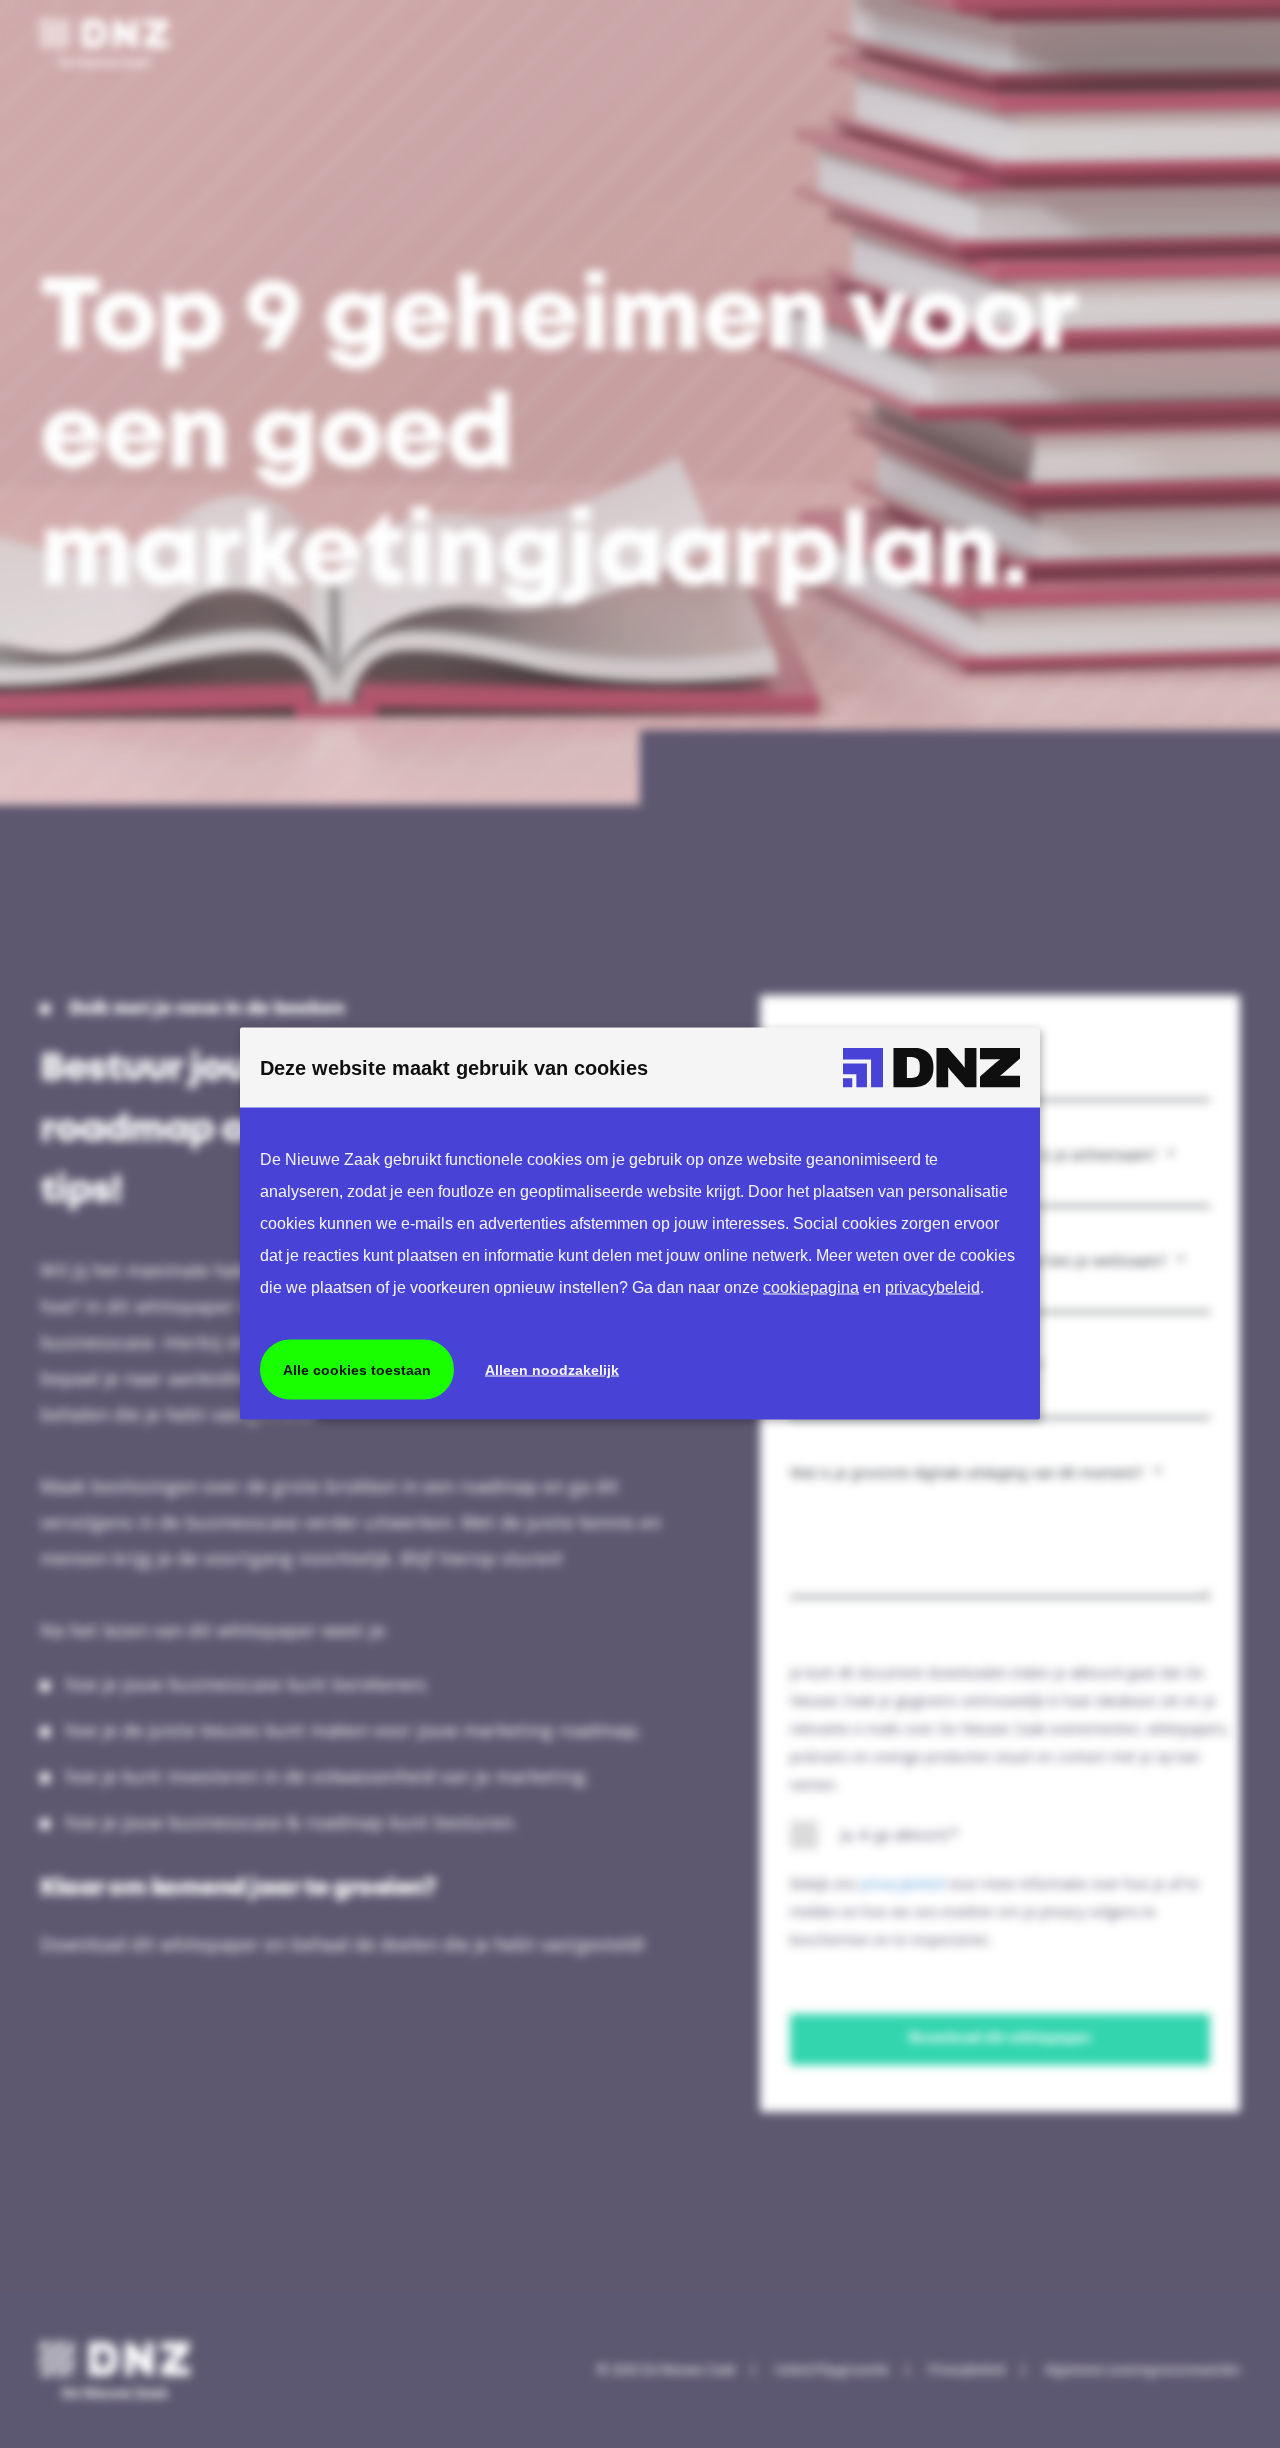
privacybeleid (932, 1287)
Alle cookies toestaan (357, 1370)
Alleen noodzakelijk (552, 1370)
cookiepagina (811, 1287)
